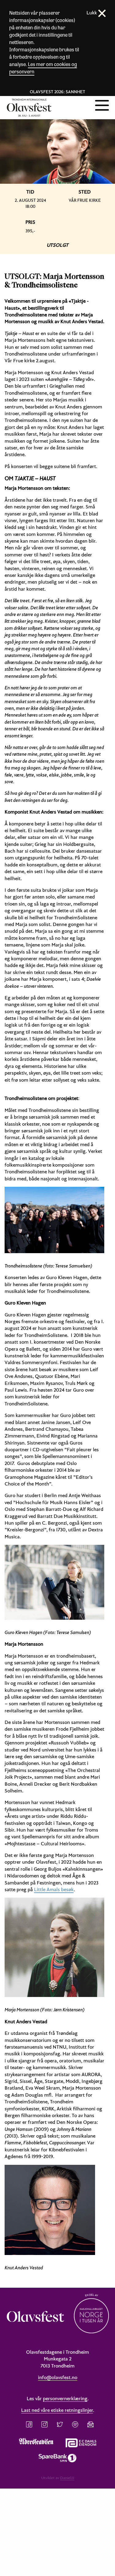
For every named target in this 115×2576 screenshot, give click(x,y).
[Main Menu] (102, 105)
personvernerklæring (65, 2398)
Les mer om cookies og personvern (43, 68)
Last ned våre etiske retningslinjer (57, 2410)
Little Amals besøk (54, 1889)
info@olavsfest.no (58, 2377)
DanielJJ (67, 2478)
